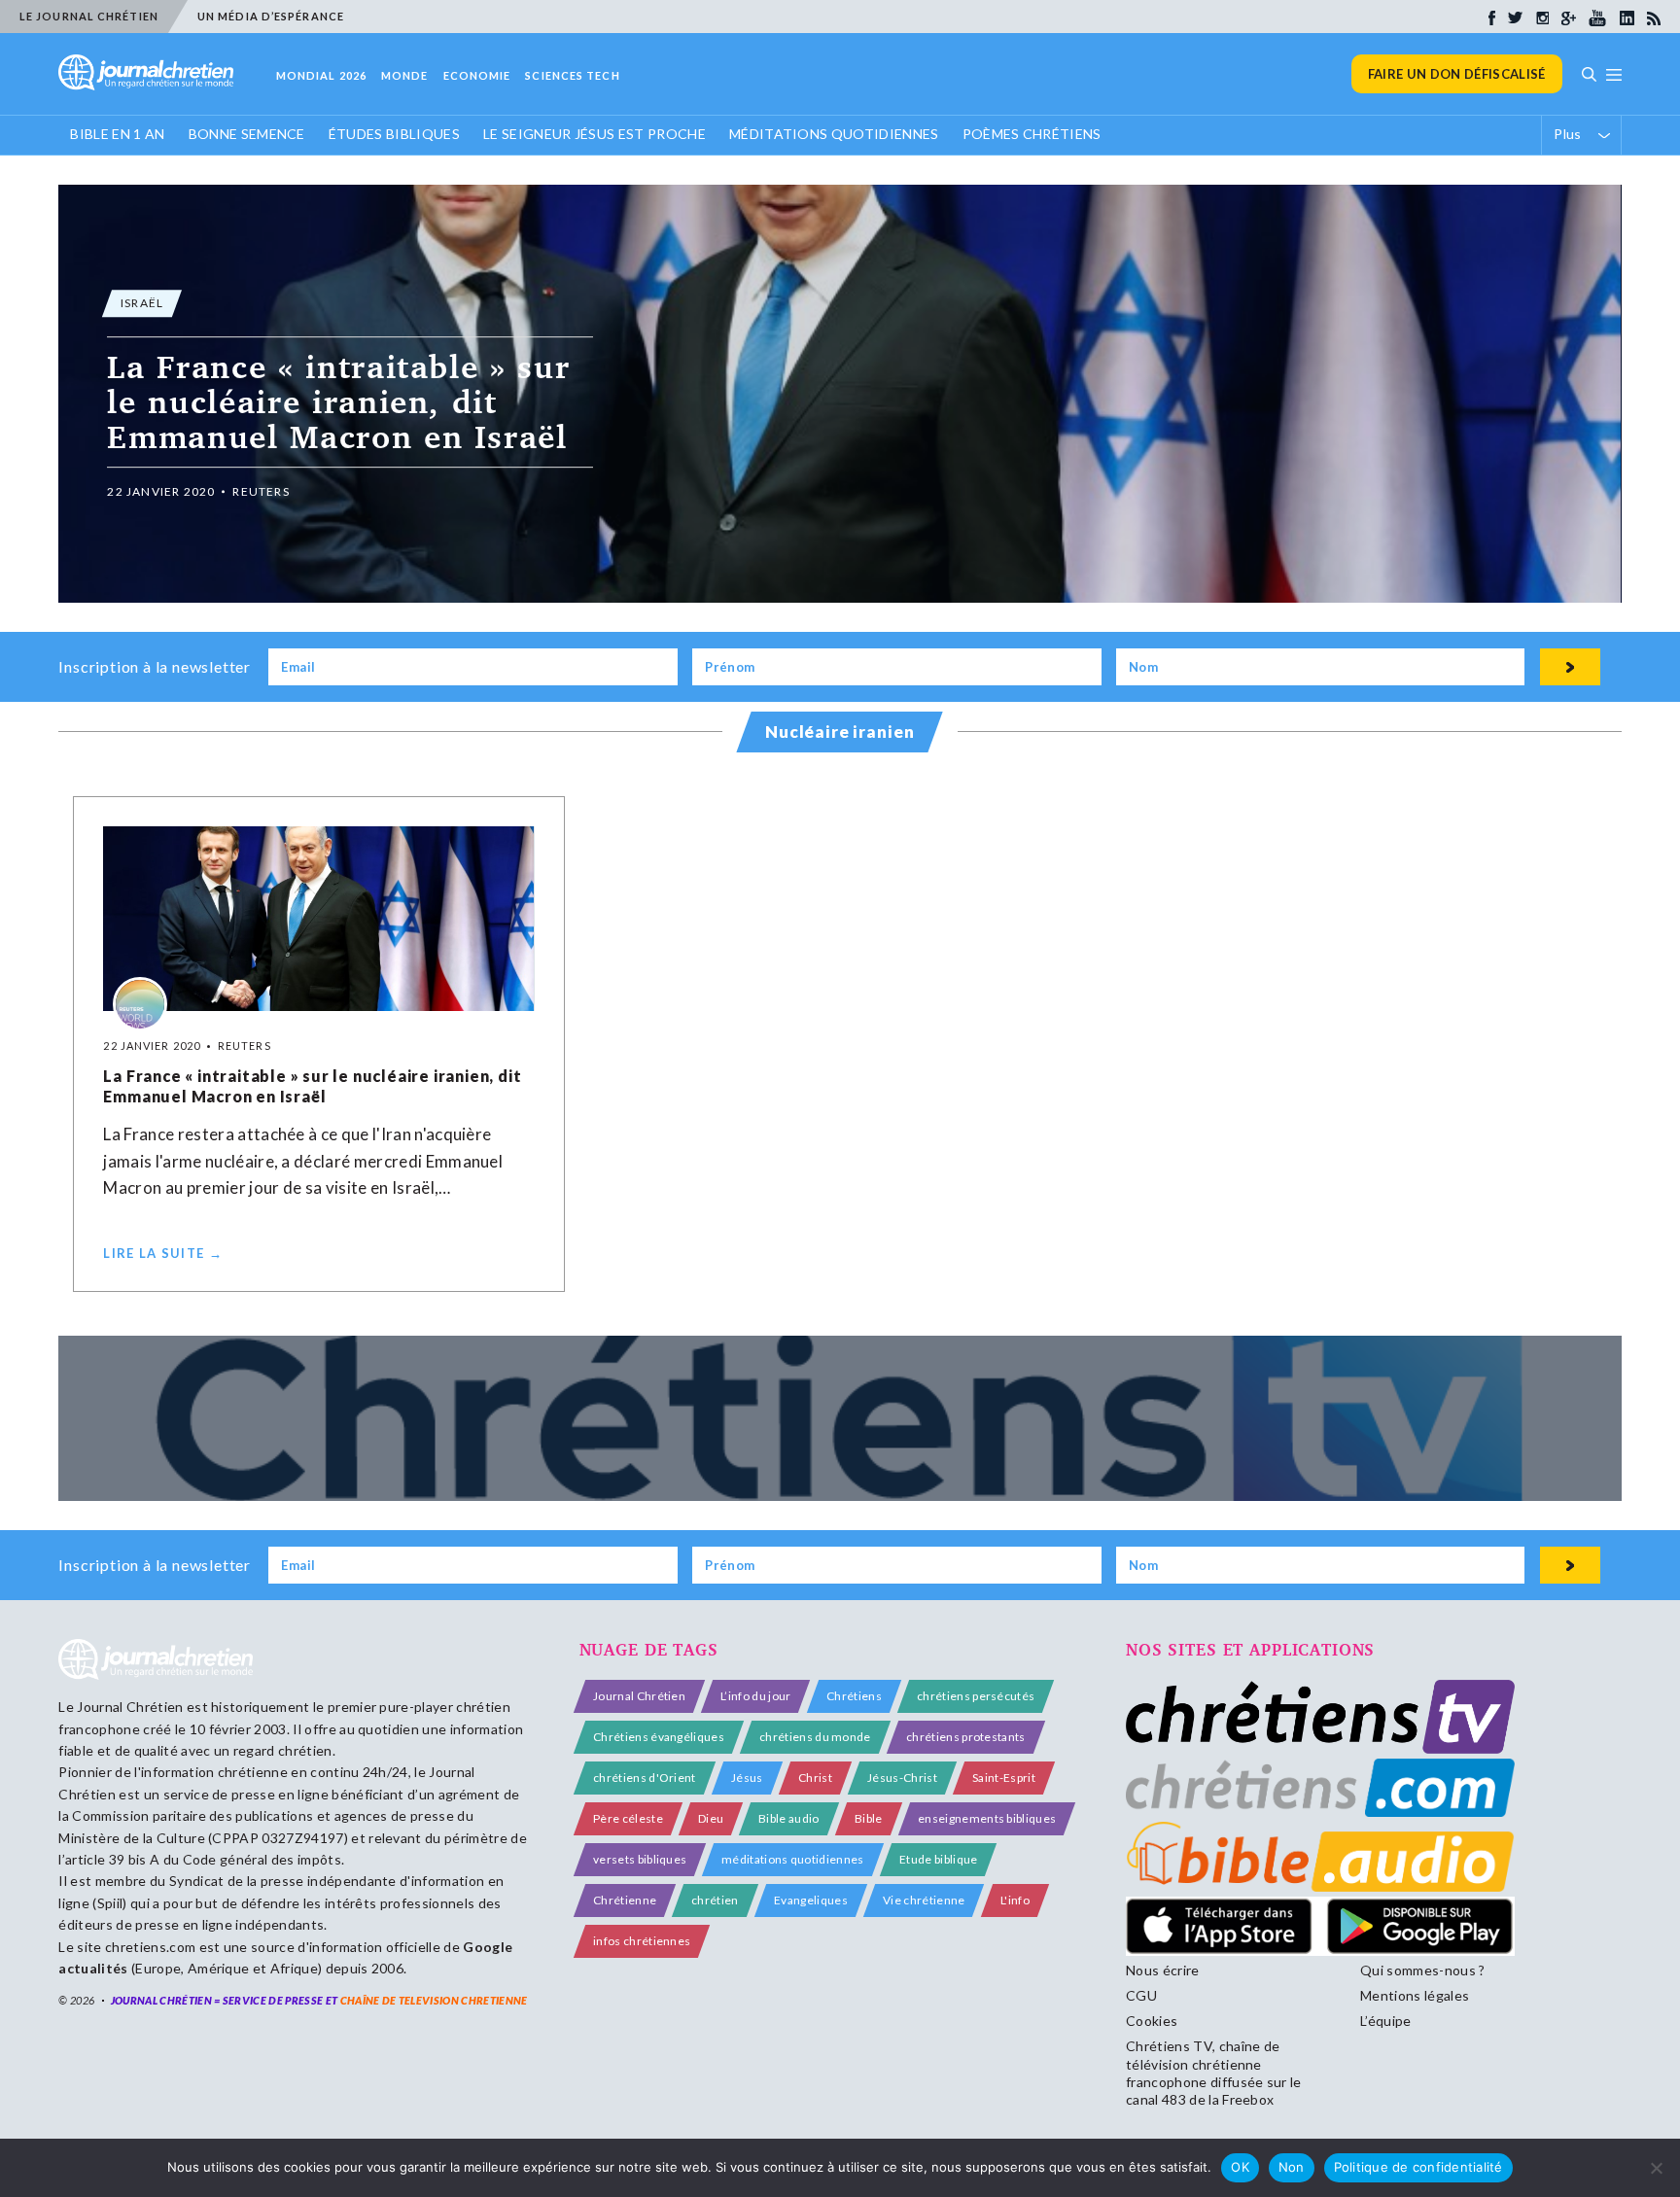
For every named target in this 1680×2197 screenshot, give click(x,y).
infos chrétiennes (642, 1941)
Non (1292, 2167)
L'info (1015, 1900)
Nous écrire (1163, 1970)
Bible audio (789, 1818)
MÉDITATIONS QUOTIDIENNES (834, 134)
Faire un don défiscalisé (1457, 74)
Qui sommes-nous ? (1422, 1970)
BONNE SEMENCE (247, 134)
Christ (815, 1778)
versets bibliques (640, 1859)
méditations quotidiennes (793, 1859)
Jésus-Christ (902, 1778)
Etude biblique (938, 1859)
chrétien (715, 1900)
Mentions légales (1415, 1995)
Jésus (747, 1778)
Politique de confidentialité (1418, 2167)
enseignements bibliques (987, 1818)
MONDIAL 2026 (321, 75)
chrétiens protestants (966, 1737)
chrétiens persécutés (976, 1696)
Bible (869, 1818)
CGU (1141, 1995)
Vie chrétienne (924, 1900)
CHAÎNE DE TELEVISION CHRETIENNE (434, 2000)
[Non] (1656, 2168)
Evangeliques (811, 1900)
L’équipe (1386, 2021)
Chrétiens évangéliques (659, 1737)
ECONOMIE (477, 75)
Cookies (1152, 2021)
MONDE (405, 75)
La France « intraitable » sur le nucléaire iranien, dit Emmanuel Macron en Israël (312, 1086)
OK (1240, 2167)
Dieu (711, 1818)
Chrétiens (854, 1696)
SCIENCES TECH (572, 75)
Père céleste (628, 1818)
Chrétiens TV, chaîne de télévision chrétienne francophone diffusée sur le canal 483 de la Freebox (1214, 2073)
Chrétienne (625, 1900)
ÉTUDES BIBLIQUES (394, 134)
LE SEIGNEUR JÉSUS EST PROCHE (595, 134)
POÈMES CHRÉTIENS (1032, 134)
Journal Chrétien (130, 1707)
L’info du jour (755, 1696)
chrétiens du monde (815, 1737)
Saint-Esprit (1004, 1778)
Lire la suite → (163, 1253)
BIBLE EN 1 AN (117, 134)
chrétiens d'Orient (645, 1778)
